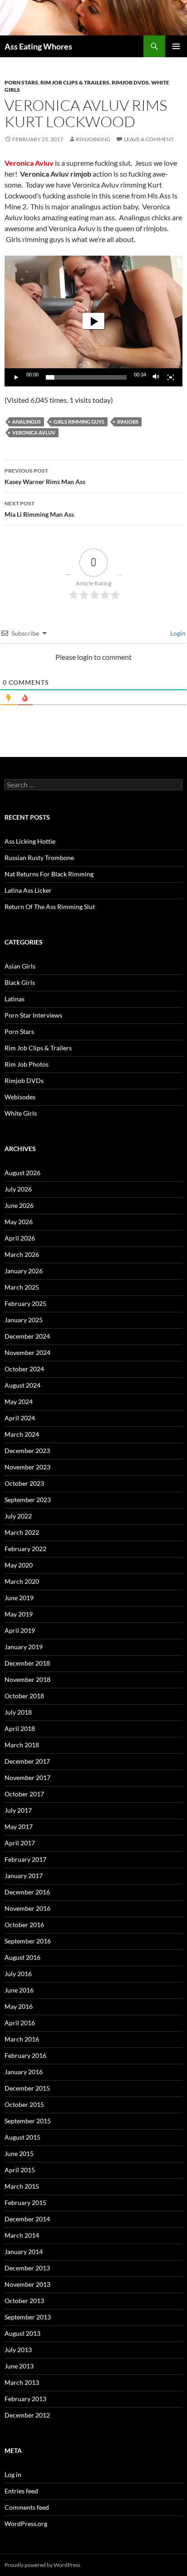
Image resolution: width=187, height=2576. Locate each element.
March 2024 (22, 1434)
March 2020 (22, 1581)
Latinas (15, 999)
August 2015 (22, 2137)
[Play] (16, 377)
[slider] (86, 377)
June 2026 (19, 1205)
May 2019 (19, 1614)
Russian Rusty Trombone (39, 858)
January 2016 (24, 2072)
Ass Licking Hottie (30, 841)
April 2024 (20, 1418)
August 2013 (22, 2333)
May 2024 (19, 1402)
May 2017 (19, 1827)
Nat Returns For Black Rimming (49, 874)
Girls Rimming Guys (79, 422)
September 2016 (28, 1941)
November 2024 (27, 1352)
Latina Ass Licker (28, 890)
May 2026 (19, 1222)
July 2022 (18, 1516)
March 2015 (22, 2186)
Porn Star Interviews (33, 1015)
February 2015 (25, 2203)
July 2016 (18, 1974)
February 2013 (25, 2399)
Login (177, 633)
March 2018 (22, 1745)
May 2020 (19, 1565)
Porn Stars (21, 82)
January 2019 (24, 1647)
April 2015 (20, 2170)
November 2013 (27, 2284)
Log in (13, 2475)
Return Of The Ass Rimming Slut (50, 907)
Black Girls (20, 982)
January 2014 (24, 2252)
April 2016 (20, 2023)
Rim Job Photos (27, 1064)
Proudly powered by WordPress (42, 2565)
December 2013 (27, 2268)
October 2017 (24, 1794)
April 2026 (20, 1238)
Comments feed (27, 2507)
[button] (93, 321)
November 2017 (27, 1777)
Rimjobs (128, 422)
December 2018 (27, 1663)
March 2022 (22, 1532)
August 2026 (22, 1173)
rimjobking (93, 139)
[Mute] (156, 377)
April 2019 (20, 1630)
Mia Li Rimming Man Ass (39, 509)
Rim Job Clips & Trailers (75, 82)
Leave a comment (149, 139)
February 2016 (25, 2055)
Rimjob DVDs (130, 82)
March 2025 (22, 1287)
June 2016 (19, 1990)
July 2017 (18, 1810)
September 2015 (28, 2121)
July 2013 (18, 2350)
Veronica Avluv (34, 433)
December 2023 (27, 1451)
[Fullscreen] (171, 377)
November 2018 (27, 1679)
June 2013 (19, 2366)
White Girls (21, 1113)
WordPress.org (26, 2524)
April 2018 (20, 1728)
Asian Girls (20, 966)
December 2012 (27, 2415)
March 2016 (22, 2039)
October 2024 (24, 1369)
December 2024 (27, 1336)
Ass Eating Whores (38, 46)
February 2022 (25, 1549)
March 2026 (22, 1254)
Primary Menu (176, 46)
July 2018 (18, 1712)
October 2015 (24, 2104)
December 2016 (27, 1892)
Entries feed (21, 2491)
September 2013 (28, 2317)
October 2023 (24, 1483)
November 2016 (27, 1908)
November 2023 (27, 1467)
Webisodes (20, 1097)
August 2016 (22, 1957)
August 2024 (22, 1385)
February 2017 (25, 1859)
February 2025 (25, 1303)
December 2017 (27, 1761)
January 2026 (24, 1271)
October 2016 (24, 1925)
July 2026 (18, 1189)
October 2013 (24, 2301)
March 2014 (22, 2235)
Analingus (27, 422)
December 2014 (27, 2219)
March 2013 (22, 2382)
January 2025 (24, 1320)
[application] (93, 321)
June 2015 (19, 2153)
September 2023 (28, 1500)
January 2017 (24, 1876)
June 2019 (19, 1598)
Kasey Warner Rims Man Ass (45, 476)
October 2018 (24, 1696)
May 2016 (19, 2006)
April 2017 (20, 1843)
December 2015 (27, 2088)
